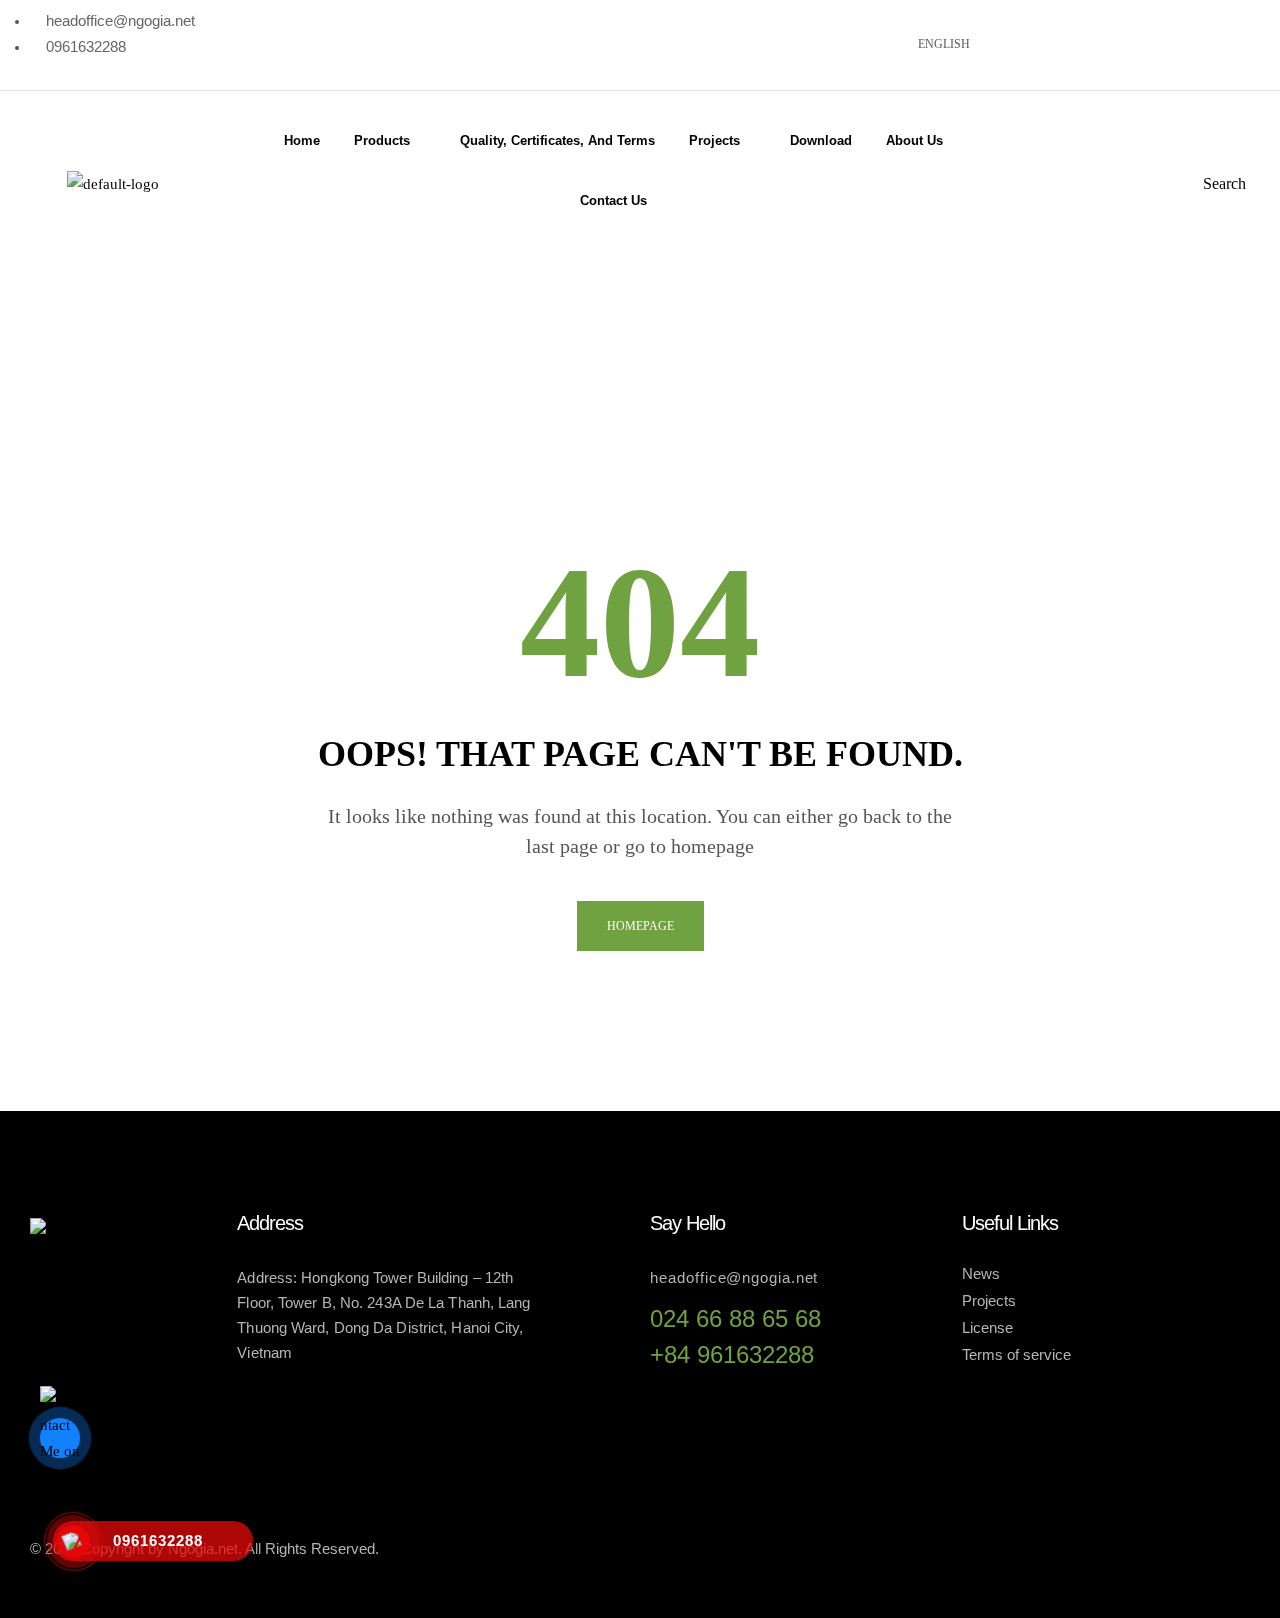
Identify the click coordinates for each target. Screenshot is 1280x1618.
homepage (640, 926)
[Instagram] (1161, 41)
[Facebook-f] (1098, 1545)
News (981, 1273)
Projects (989, 1300)
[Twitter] (1097, 41)
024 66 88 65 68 (735, 1318)
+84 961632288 (732, 1354)
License (987, 1327)
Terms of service (1016, 1354)
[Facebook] (1033, 41)
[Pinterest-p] (1225, 41)
